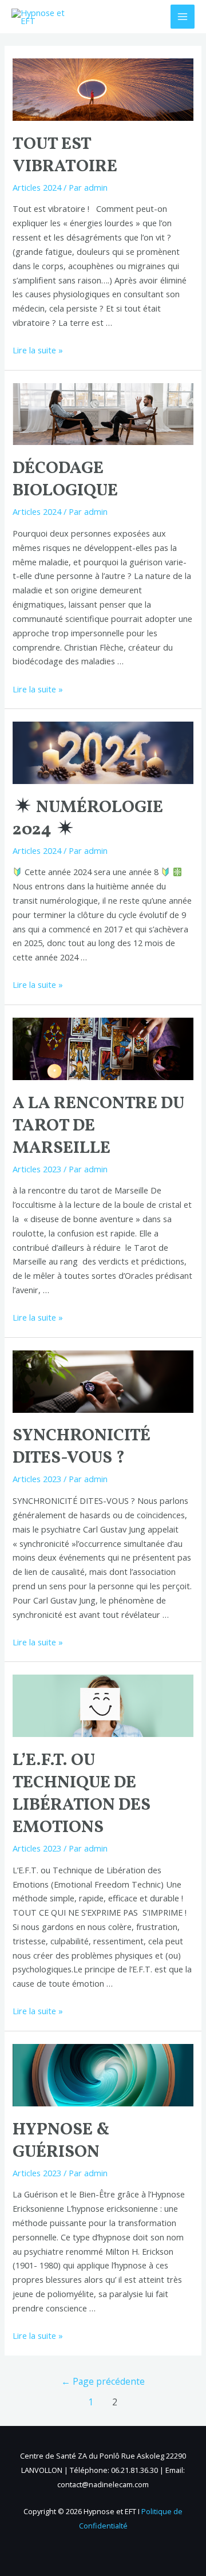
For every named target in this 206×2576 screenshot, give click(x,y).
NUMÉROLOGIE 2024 (88, 819)
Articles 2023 (37, 1169)
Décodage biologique (65, 480)
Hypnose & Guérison (61, 2141)
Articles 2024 (37, 187)
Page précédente (103, 2381)
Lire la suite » (38, 350)
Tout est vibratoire (65, 155)
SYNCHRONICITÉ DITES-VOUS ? (82, 1447)
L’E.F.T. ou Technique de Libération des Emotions (82, 1794)
